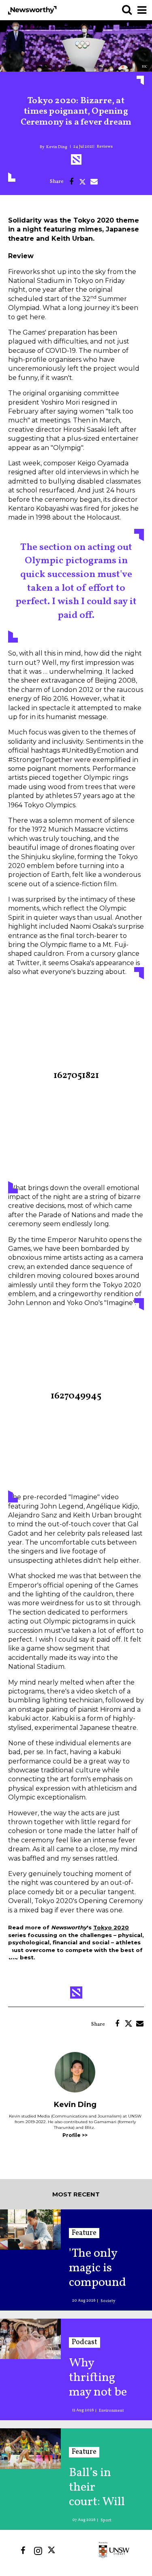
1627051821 (76, 1076)
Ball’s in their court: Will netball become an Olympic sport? (97, 2487)
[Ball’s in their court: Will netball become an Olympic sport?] (30, 2448)
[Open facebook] (23, 2551)
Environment (111, 2410)
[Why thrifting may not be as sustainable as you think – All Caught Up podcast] (30, 2339)
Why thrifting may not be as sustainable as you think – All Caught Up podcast (98, 2378)
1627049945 (76, 1396)
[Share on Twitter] (83, 182)
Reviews (105, 146)
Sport (106, 2520)
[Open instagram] (38, 2551)
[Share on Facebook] (71, 182)
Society (108, 2301)
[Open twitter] (53, 2551)
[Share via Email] (94, 182)
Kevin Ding (57, 147)
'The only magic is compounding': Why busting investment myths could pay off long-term (97, 2268)
